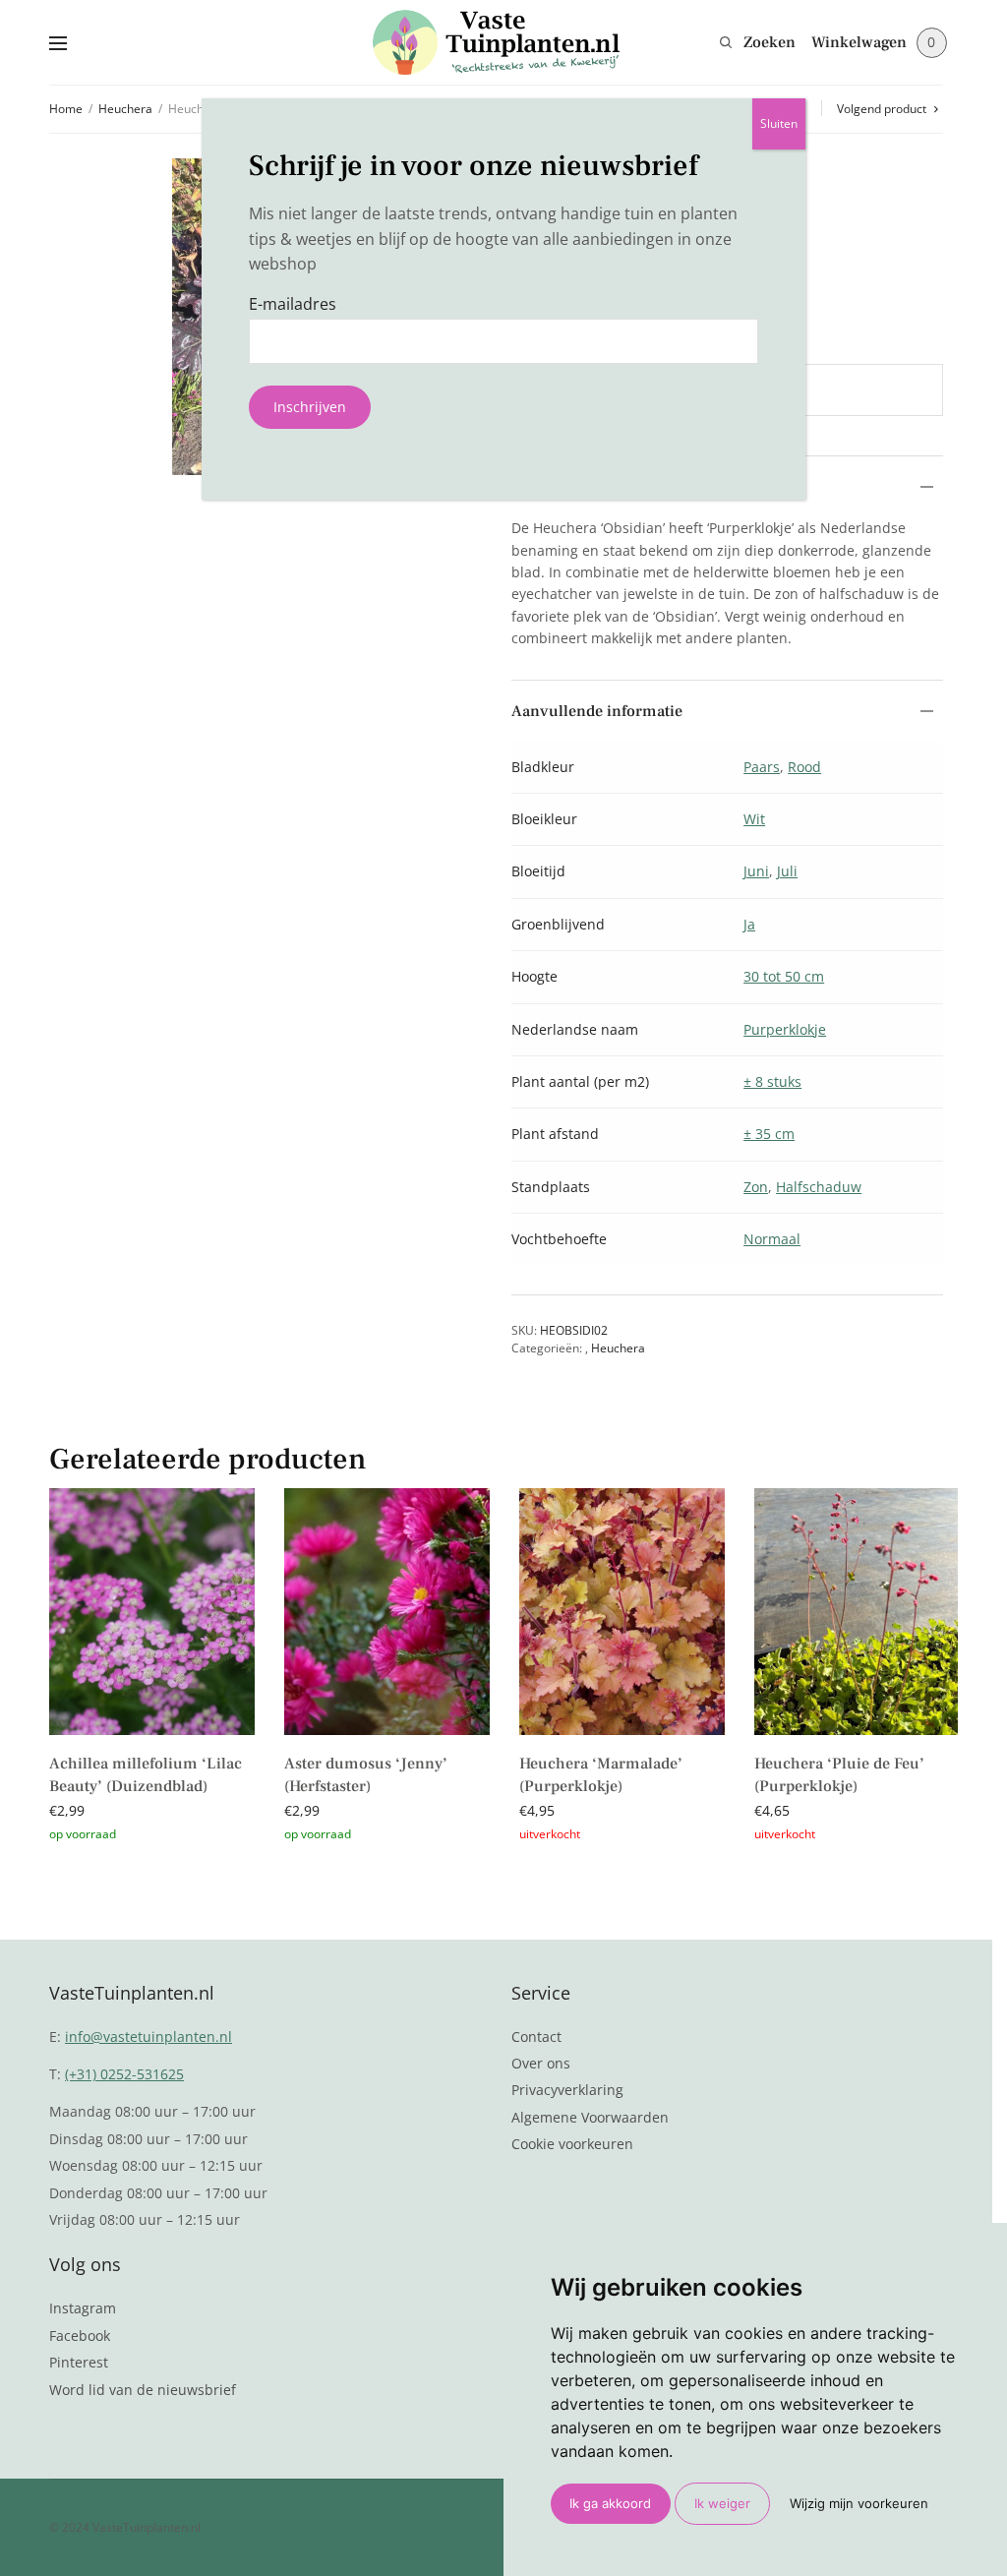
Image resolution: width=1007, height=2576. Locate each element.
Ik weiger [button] (722, 2503)
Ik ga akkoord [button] (610, 2503)
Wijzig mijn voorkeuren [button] (859, 2503)
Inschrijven (310, 407)
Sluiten (779, 123)
